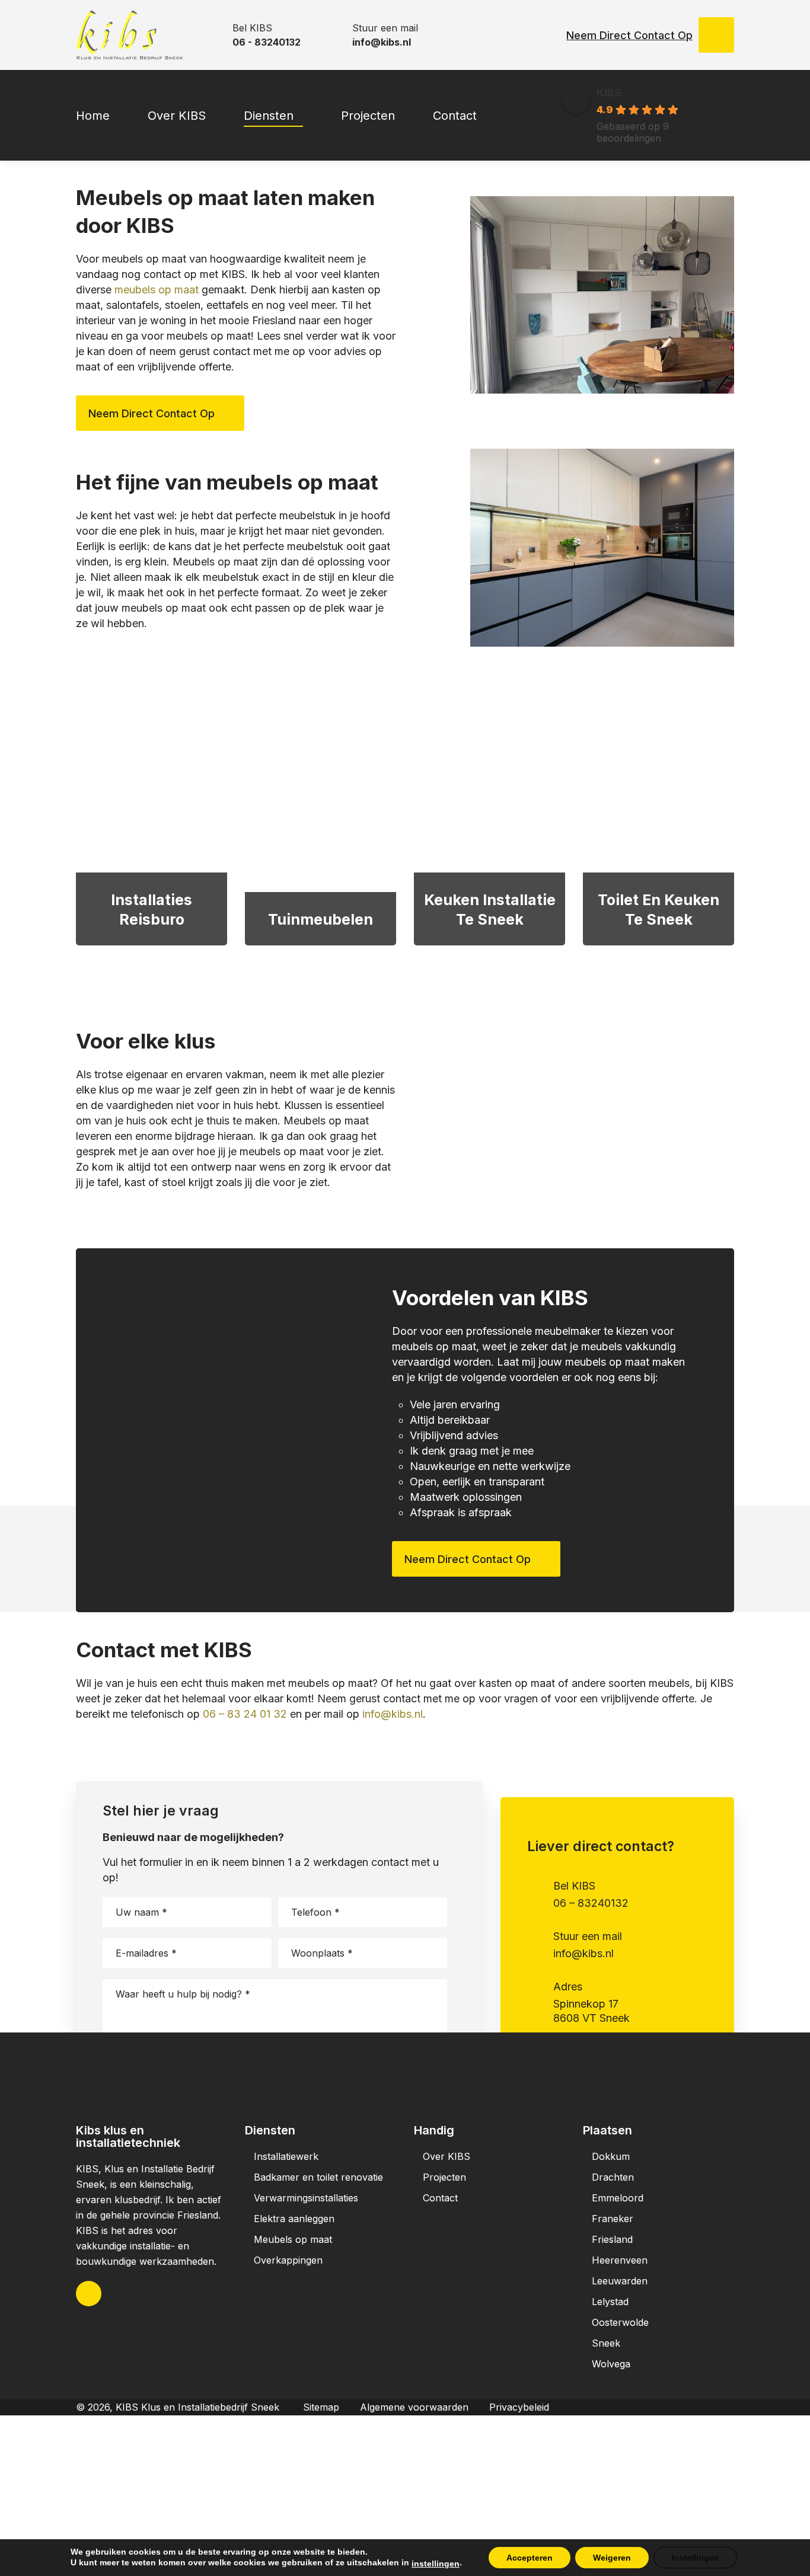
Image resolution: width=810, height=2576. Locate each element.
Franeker (613, 2219)
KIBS (609, 93)
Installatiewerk (286, 2156)
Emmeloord (618, 2198)
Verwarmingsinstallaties (306, 2198)
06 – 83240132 (591, 1903)
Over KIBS (447, 2156)
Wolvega (611, 2364)
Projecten (444, 2177)
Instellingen (695, 2558)
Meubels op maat (293, 2239)
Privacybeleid (519, 2407)
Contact (440, 2198)
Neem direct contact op (629, 35)
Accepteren (530, 2558)
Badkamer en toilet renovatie (318, 2177)
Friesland (612, 2239)
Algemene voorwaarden (414, 2407)
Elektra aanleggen (294, 2219)
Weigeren (612, 2558)
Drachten (613, 2177)
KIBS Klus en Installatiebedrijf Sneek (197, 2407)
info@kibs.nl (393, 1714)
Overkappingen (288, 2260)
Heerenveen (620, 2260)
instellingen (436, 2564)
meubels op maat (157, 290)
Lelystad (610, 2302)
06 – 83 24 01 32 (245, 1714)
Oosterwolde (620, 2322)
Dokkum (611, 2156)
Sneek (606, 2343)
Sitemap (321, 2407)
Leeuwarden (620, 2281)
